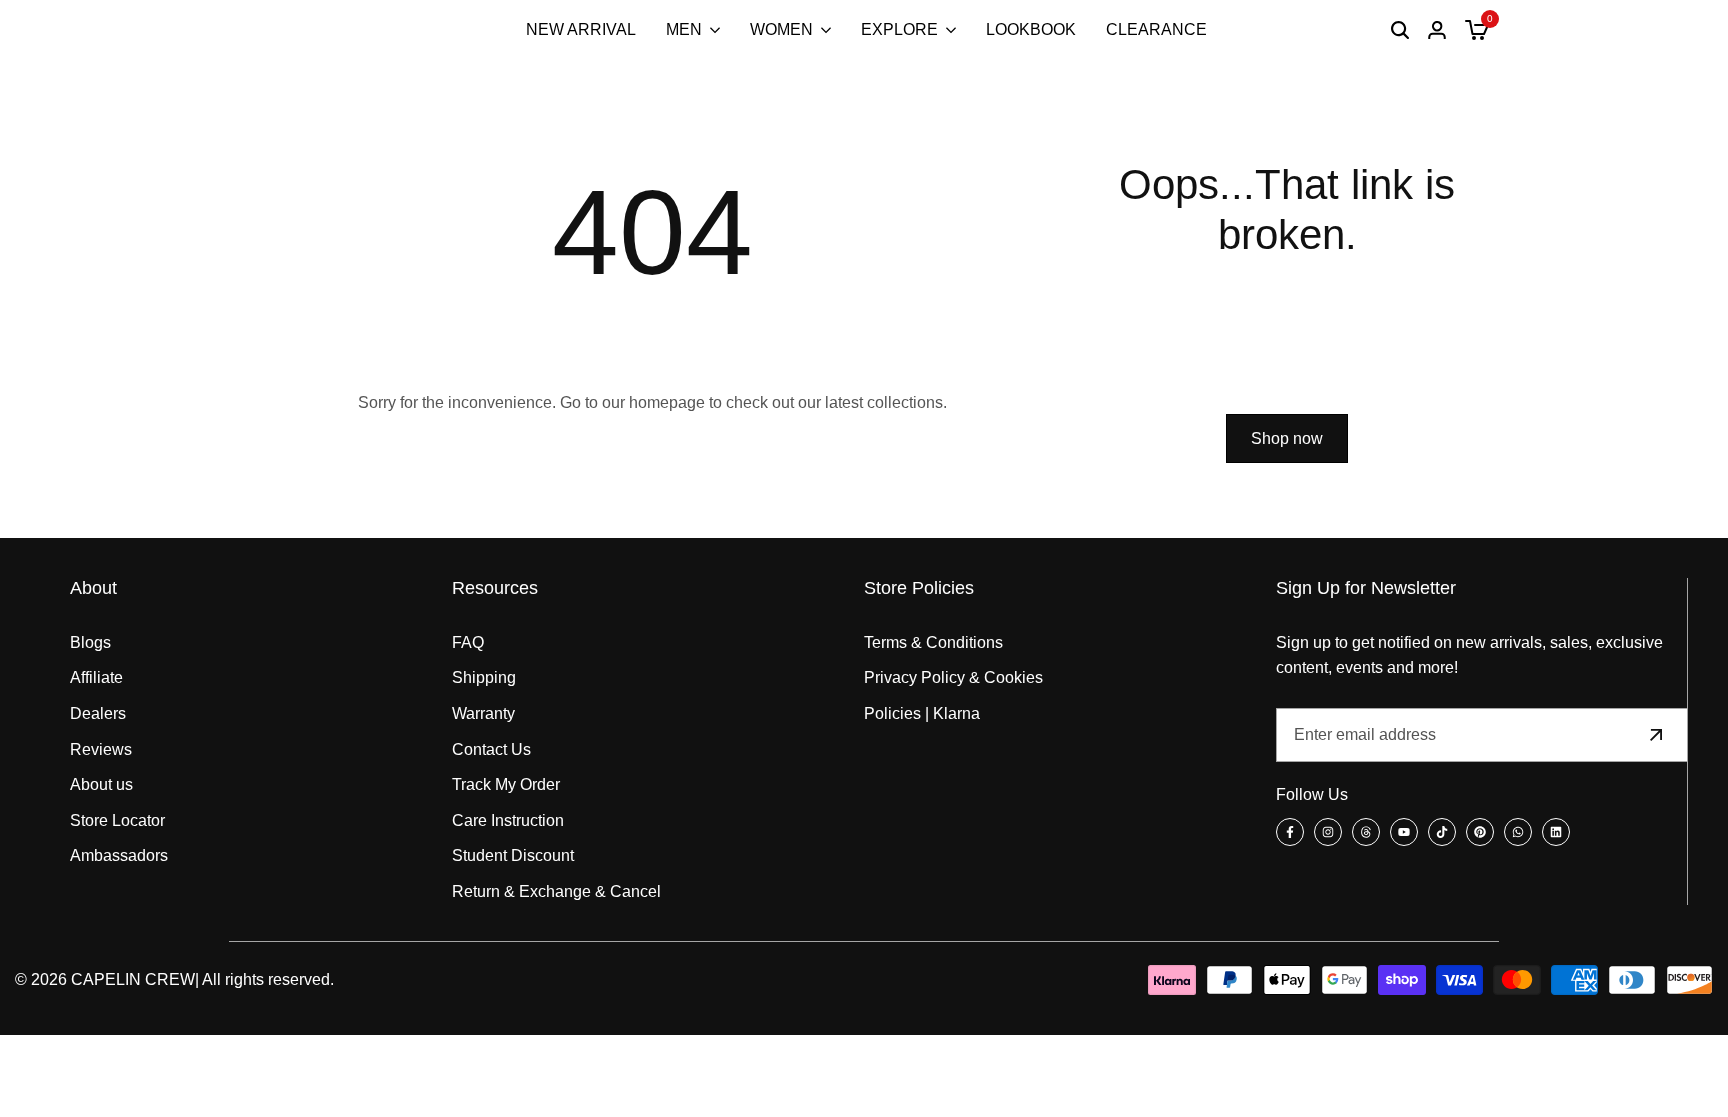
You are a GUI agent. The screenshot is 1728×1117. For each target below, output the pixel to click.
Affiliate (96, 677)
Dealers (98, 713)
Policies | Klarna (922, 713)
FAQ (468, 642)
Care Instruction (508, 820)
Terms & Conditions (933, 642)
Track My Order (506, 784)
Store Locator (117, 820)
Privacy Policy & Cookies (953, 677)
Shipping (484, 677)
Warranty (483, 713)
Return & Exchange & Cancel (556, 891)
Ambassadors (119, 855)
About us (101, 784)
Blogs (90, 642)
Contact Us (491, 749)
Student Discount (513, 855)
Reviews (101, 749)
